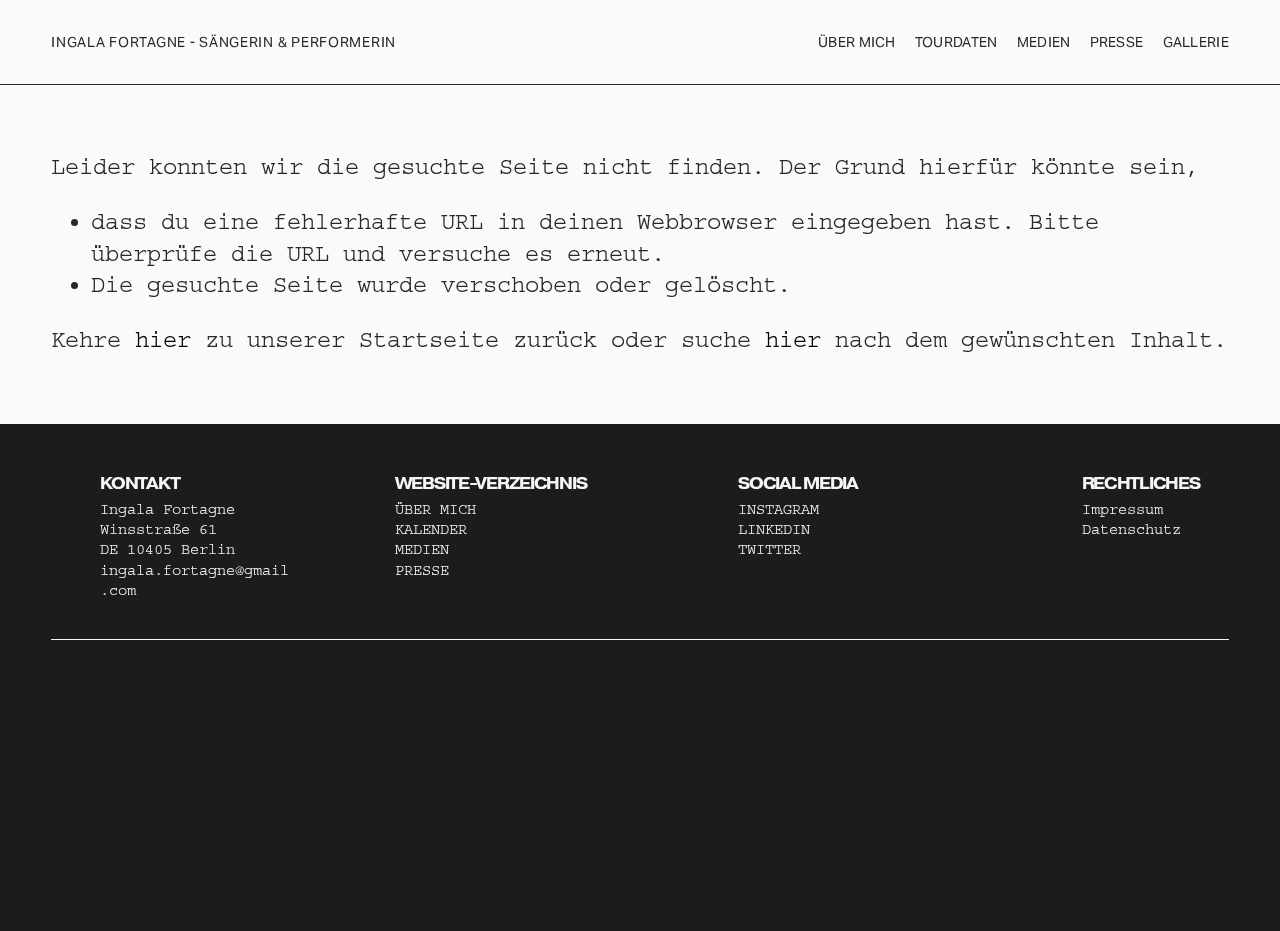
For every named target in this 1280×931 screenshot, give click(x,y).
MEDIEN (422, 549)
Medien (1044, 42)
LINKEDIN (774, 529)
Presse (1117, 42)
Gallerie (1196, 42)
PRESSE (422, 570)
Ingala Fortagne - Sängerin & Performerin (223, 42)
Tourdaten (956, 42)
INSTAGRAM (778, 509)
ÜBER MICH (857, 42)
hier (163, 340)
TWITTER (769, 549)
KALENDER (431, 529)
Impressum (1122, 509)
